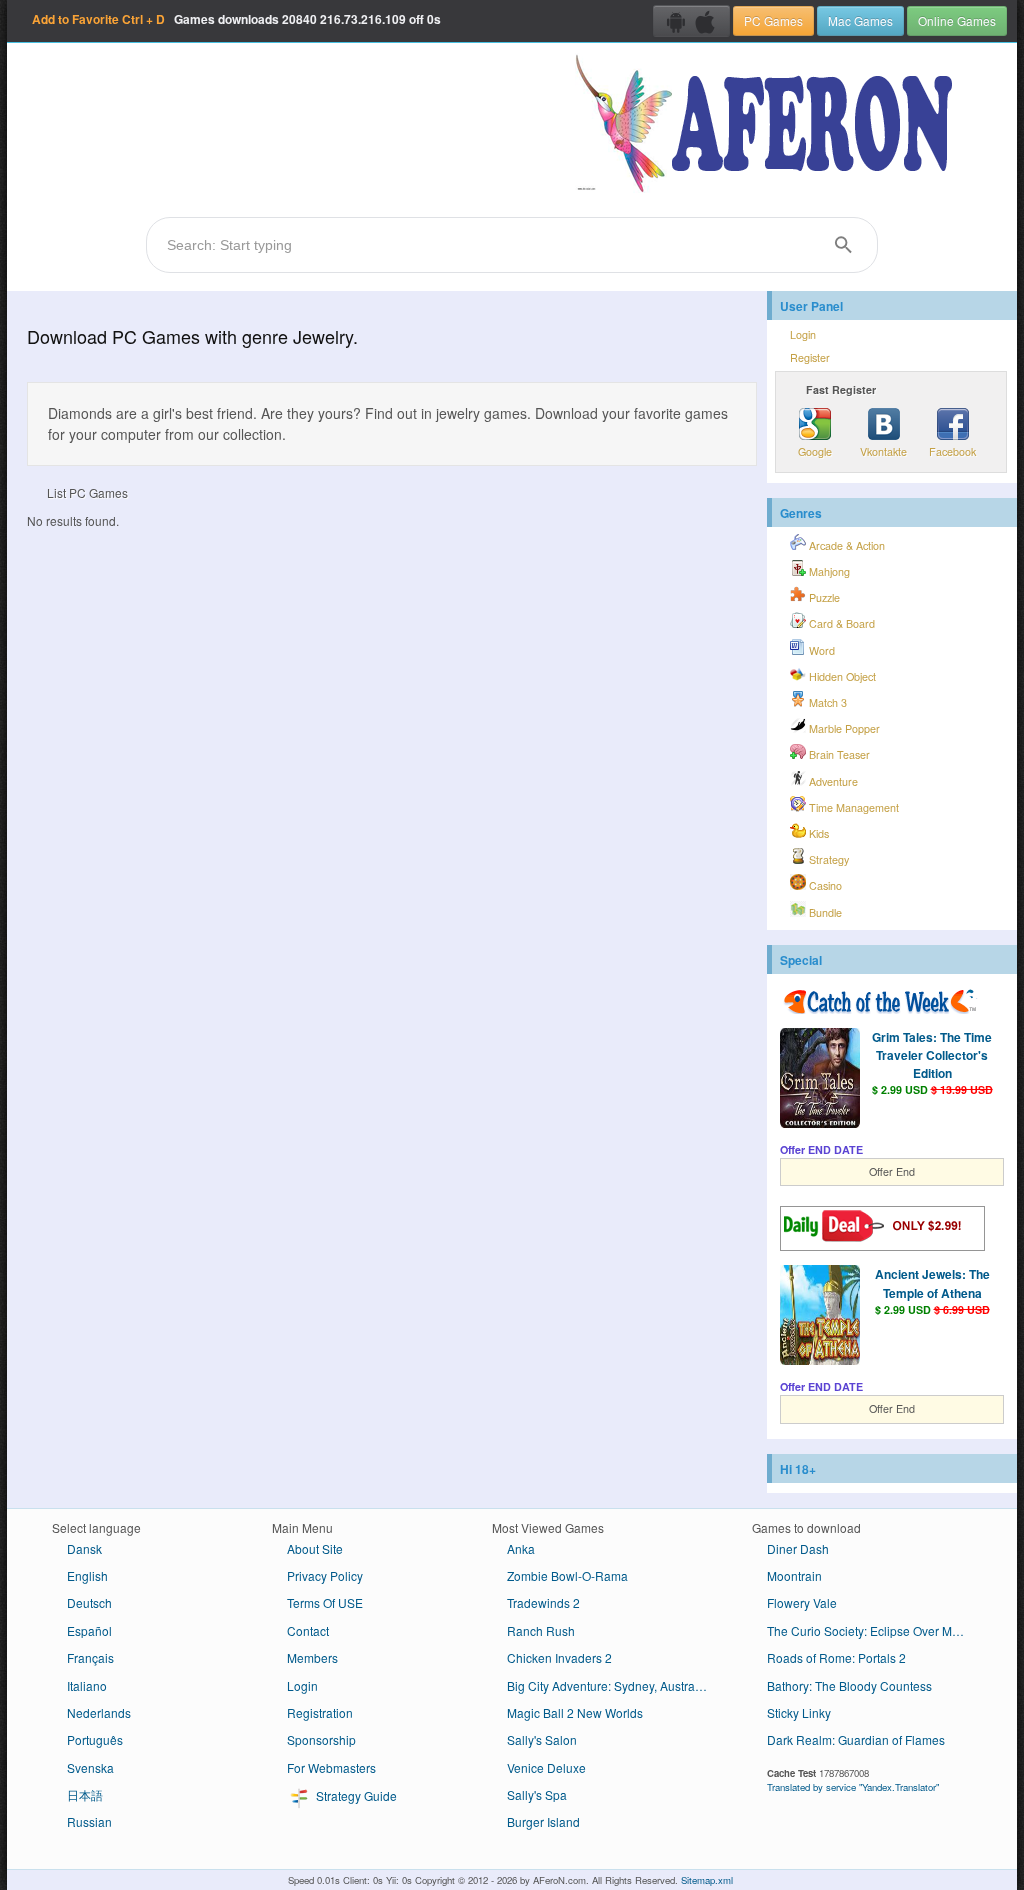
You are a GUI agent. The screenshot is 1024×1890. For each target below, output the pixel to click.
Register (810, 357)
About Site (315, 1548)
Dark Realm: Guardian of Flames (856, 1739)
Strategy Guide (355, 1795)
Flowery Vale (802, 1602)
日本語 (85, 1794)
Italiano (87, 1685)
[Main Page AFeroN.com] (768, 125)
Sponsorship (321, 1739)
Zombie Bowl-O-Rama (567, 1575)
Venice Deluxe (546, 1767)
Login (803, 334)
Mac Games (860, 20)
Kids (817, 833)
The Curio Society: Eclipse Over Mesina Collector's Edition (874, 1630)
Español (89, 1630)
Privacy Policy (325, 1575)
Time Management (852, 807)
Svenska (90, 1767)
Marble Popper (843, 728)
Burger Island (543, 1821)
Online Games (957, 20)
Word (820, 650)
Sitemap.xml (707, 1880)
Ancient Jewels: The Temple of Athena (932, 1283)
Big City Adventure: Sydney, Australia (607, 1685)
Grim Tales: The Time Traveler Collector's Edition (932, 1055)
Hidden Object (841, 676)
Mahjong (828, 571)
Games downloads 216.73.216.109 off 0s (236, 19)
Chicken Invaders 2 (559, 1657)
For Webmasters (331, 1767)
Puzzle (823, 597)
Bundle (824, 912)
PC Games (773, 20)
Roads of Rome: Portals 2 (836, 1657)
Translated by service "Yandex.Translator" (853, 1787)
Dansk (84, 1548)
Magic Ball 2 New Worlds (575, 1712)
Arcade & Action (845, 545)
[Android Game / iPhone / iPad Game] (691, 21)
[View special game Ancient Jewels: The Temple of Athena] (820, 1317)
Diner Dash (798, 1548)
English (87, 1575)
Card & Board (840, 623)
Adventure (832, 781)
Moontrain (794, 1575)
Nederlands (99, 1712)
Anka (521, 1548)
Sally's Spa (537, 1794)
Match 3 (826, 702)
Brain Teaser (838, 754)
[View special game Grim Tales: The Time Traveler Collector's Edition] (820, 1080)
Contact (308, 1630)
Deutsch (89, 1602)
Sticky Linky (799, 1712)
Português (95, 1739)
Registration (320, 1712)
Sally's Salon (542, 1739)
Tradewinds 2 (543, 1602)
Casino (824, 885)
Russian (89, 1821)
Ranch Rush (541, 1630)
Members (312, 1657)
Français (90, 1657)
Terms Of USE (325, 1602)
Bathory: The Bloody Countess (849, 1685)
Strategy (827, 859)
